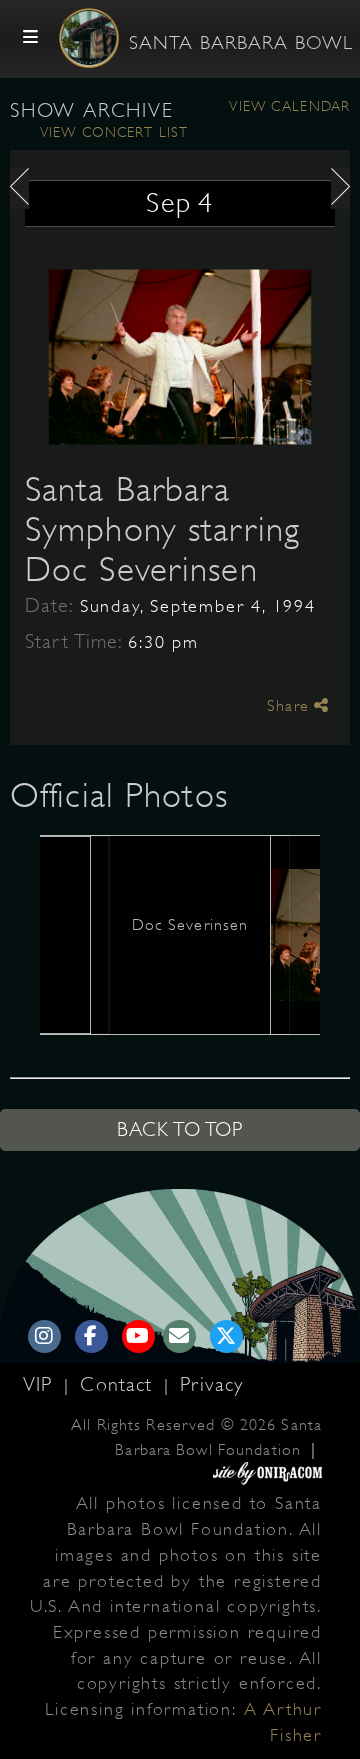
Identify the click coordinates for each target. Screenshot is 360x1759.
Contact (119, 1384)
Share (290, 706)
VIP (41, 1384)
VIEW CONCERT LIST (114, 132)
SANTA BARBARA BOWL (241, 43)
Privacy (211, 1384)
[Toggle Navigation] (31, 38)
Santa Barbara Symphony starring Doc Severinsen (162, 529)
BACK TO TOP (180, 1129)
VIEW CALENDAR (289, 106)
